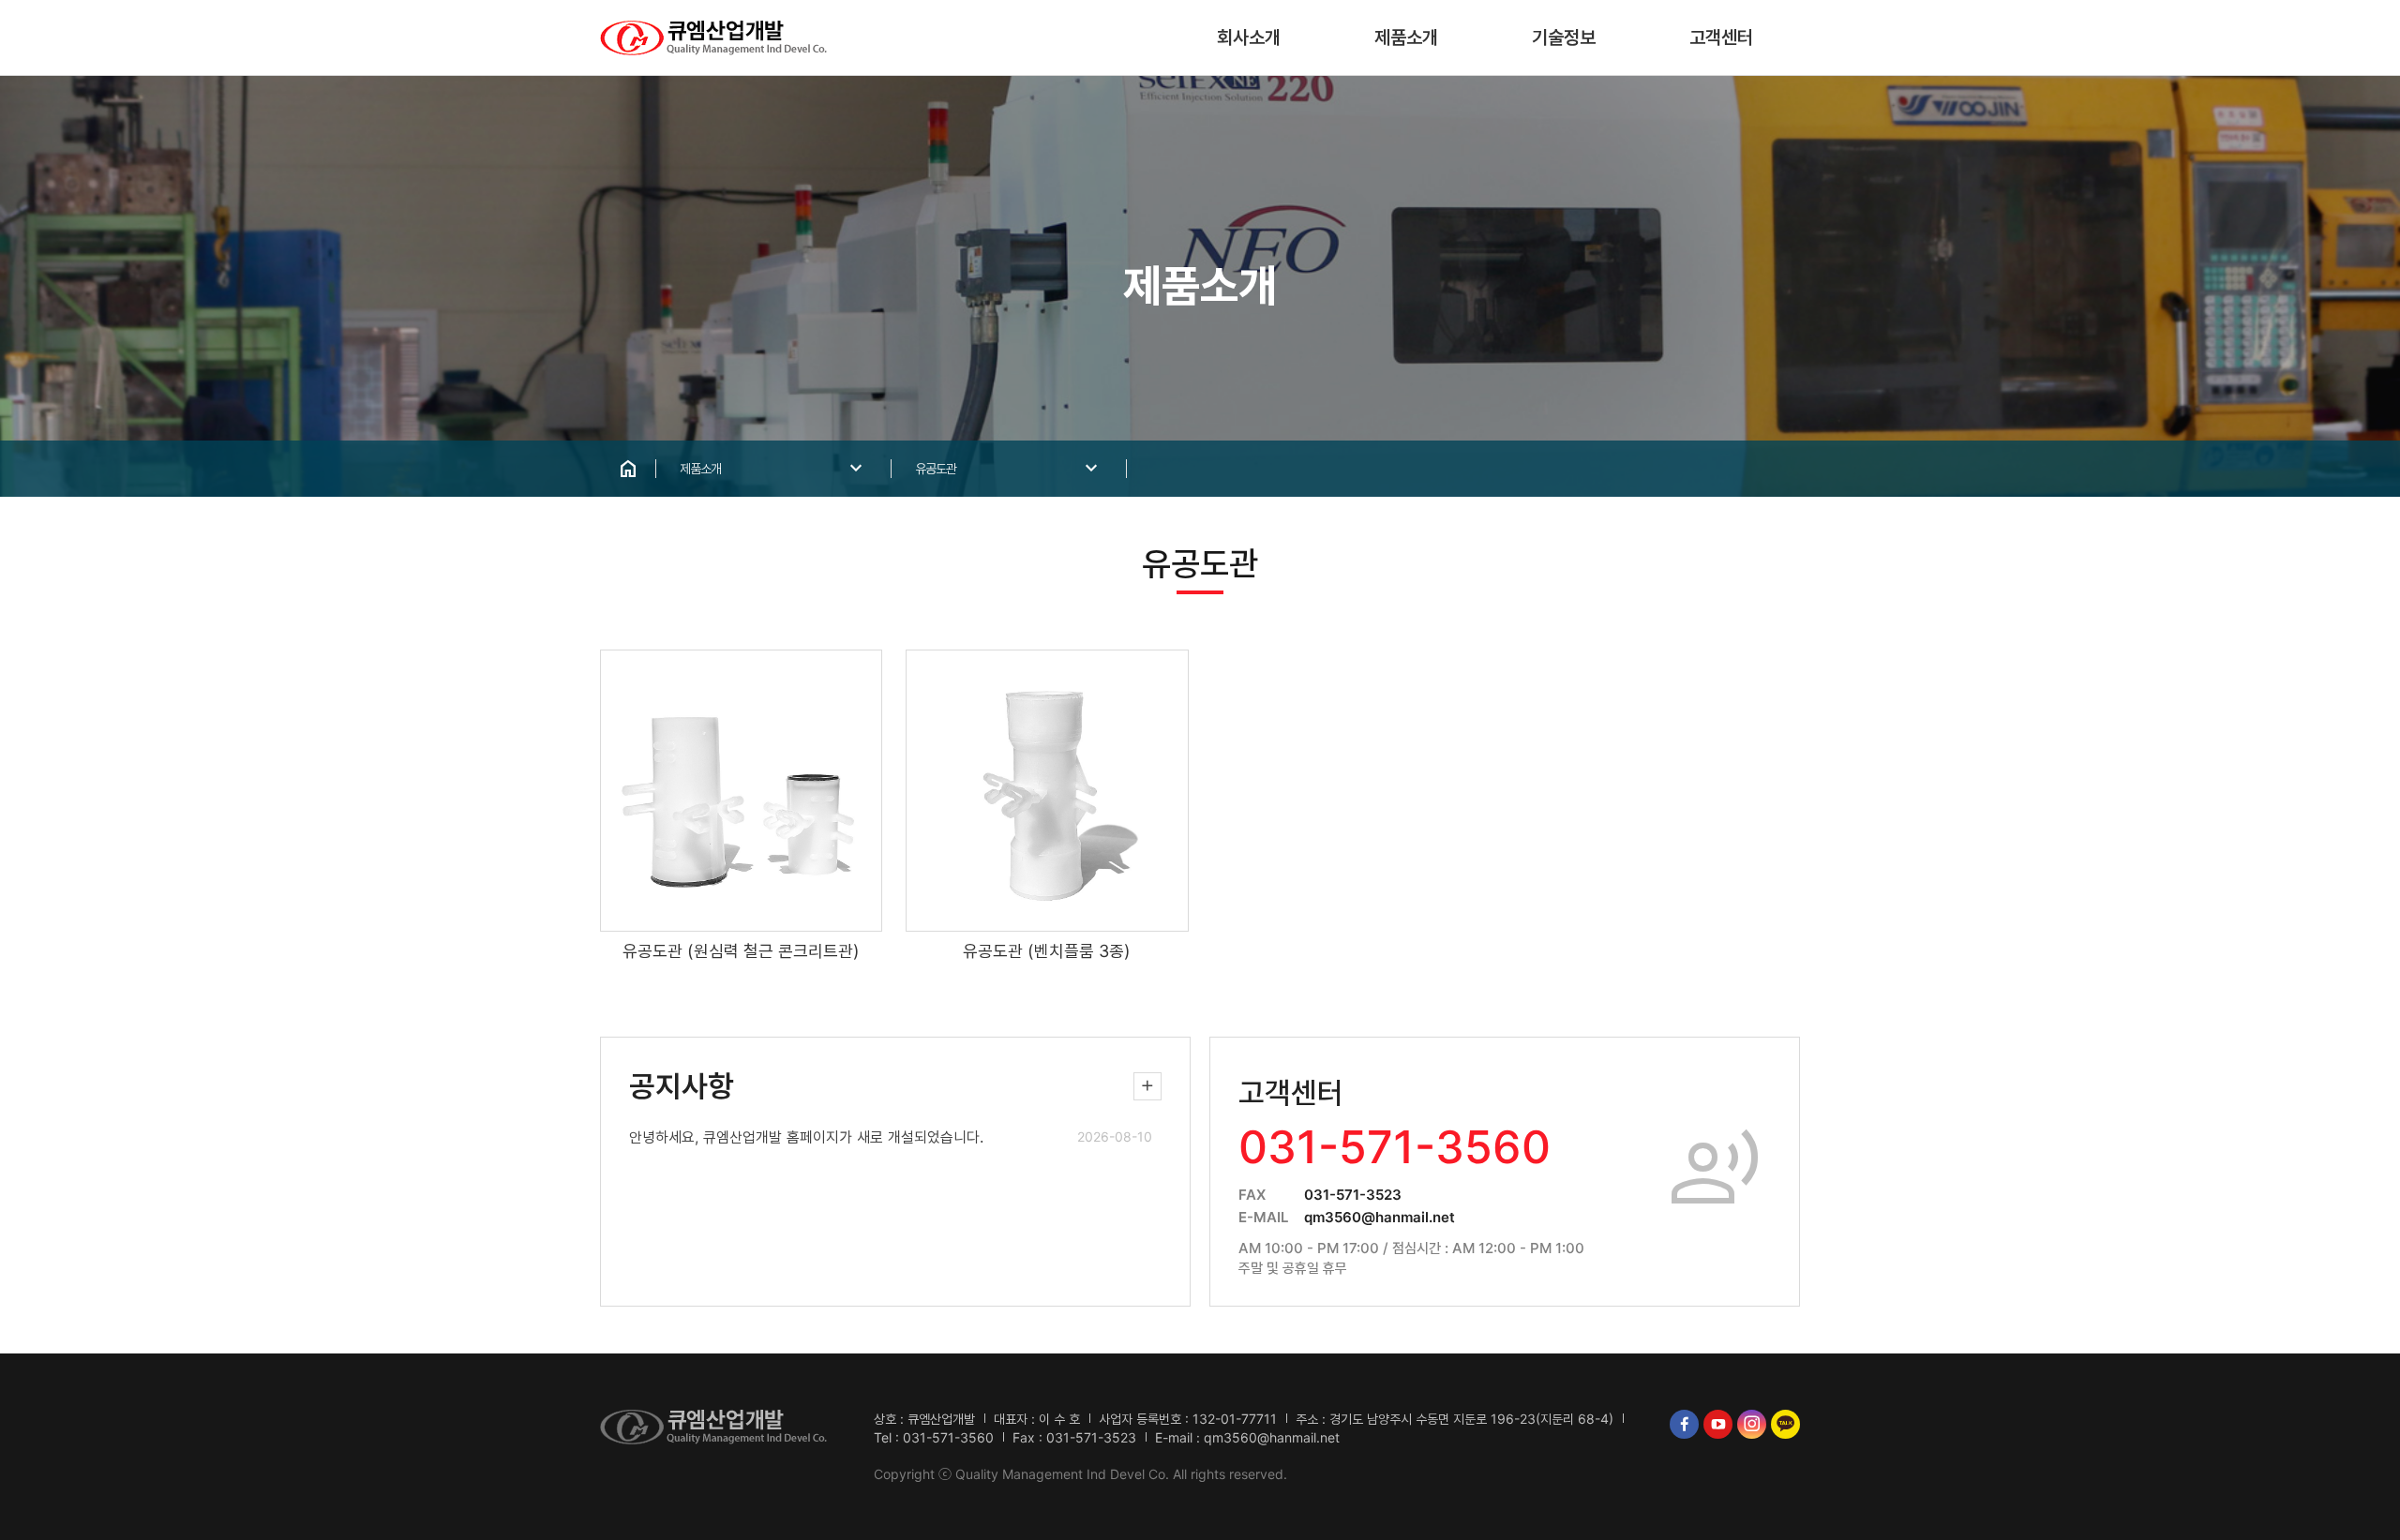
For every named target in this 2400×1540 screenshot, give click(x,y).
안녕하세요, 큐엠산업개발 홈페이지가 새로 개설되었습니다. (806, 1137)
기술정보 (1564, 37)
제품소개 (1406, 37)
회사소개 (1249, 37)
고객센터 (1721, 37)
